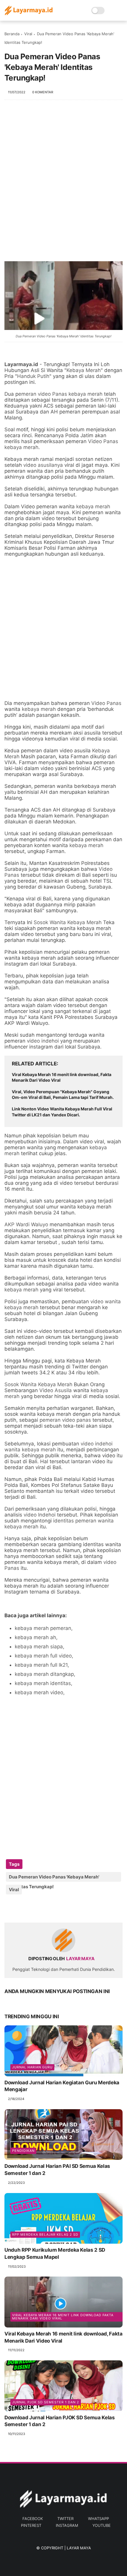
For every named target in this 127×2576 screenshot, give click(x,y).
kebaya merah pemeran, (44, 1628)
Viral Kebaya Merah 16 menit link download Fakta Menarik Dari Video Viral (63, 2317)
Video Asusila (56, 1390)
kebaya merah (93, 506)
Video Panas (106, 703)
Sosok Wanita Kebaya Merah (68, 922)
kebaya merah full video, (44, 1656)
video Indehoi (40, 1515)
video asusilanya (43, 465)
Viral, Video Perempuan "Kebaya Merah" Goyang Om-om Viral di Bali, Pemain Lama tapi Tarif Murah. (63, 1095)
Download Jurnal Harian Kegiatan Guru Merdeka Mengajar (62, 2086)
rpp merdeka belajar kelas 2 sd (45, 2234)
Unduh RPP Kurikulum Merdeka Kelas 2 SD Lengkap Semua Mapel (55, 2253)
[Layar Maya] (29, 14)
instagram (67, 2525)
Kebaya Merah (84, 370)
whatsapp (98, 2519)
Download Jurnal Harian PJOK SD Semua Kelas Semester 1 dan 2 (60, 2421)
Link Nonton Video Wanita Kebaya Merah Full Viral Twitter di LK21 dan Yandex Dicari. (62, 1112)
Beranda (12, 34)
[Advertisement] (63, 178)
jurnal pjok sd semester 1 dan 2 (46, 2402)
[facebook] (10, 1909)
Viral (28, 34)
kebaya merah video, (40, 1692)
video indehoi (42, 1041)
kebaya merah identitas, (44, 1683)
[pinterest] (45, 1909)
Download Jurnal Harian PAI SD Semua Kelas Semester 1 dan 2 (57, 2170)
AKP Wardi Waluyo (26, 1224)
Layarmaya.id (21, 364)
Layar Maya (79, 2548)
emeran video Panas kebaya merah (60, 394)
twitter (65, 2519)
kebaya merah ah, (36, 1637)
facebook (33, 2519)
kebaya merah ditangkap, (45, 1674)
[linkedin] (57, 1909)
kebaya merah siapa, (40, 1647)
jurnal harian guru (32, 2067)
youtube (102, 2525)
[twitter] (21, 1909)
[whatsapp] (33, 1909)
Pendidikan (23, 2151)
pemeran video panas (65, 1420)
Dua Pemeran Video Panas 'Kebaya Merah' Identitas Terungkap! (63, 336)
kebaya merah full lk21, (42, 1665)
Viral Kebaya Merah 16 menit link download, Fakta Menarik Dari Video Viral (62, 1077)
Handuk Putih (33, 376)
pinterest (31, 2525)
